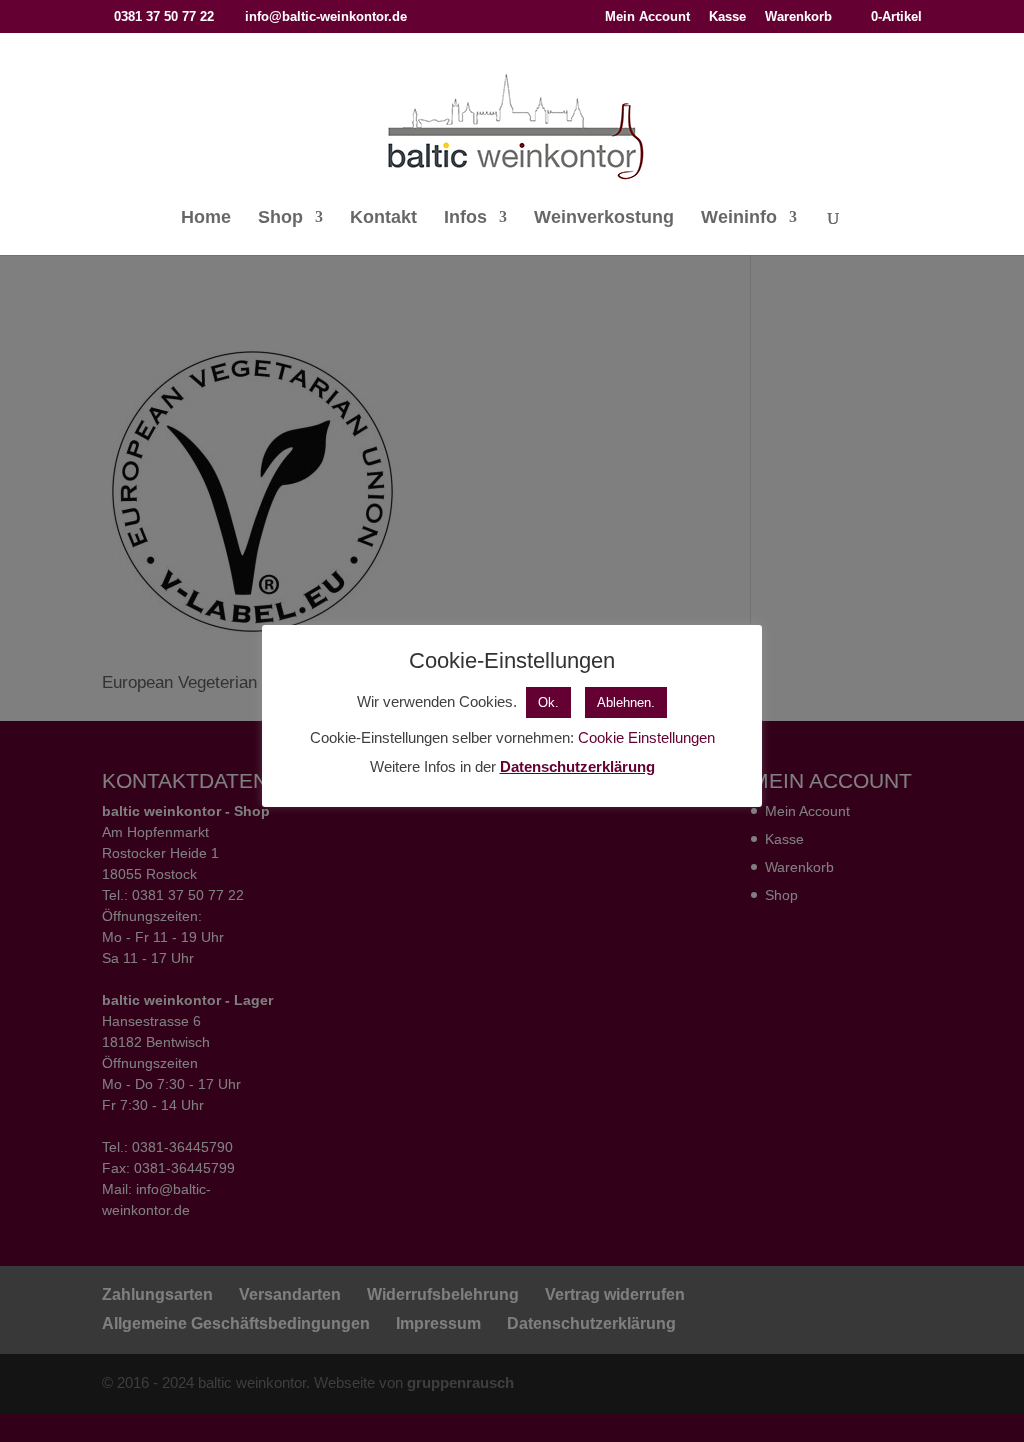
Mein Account (647, 17)
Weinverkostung (604, 218)
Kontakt (383, 218)
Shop (280, 218)
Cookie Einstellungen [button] (646, 737)
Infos (465, 218)
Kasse (727, 17)
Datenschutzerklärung (577, 766)
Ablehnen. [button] (626, 702)
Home (206, 218)
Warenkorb (798, 17)
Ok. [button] (548, 702)
